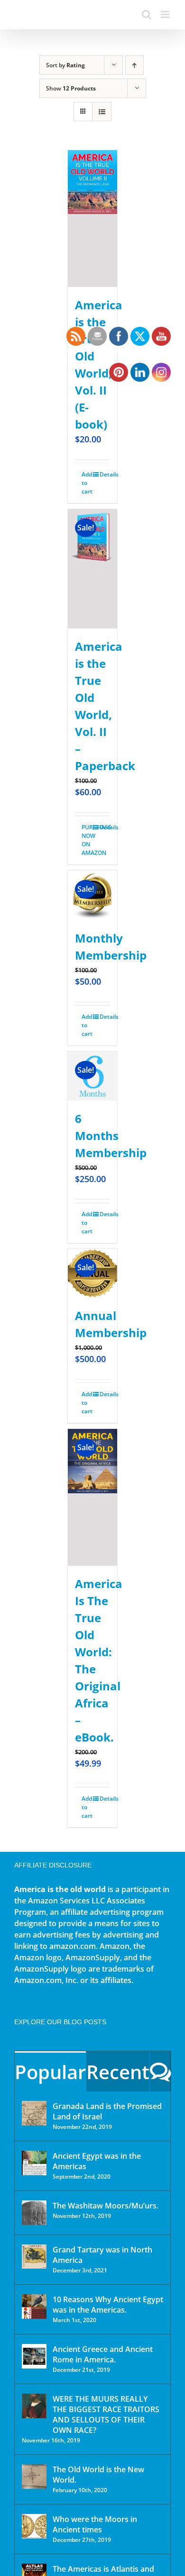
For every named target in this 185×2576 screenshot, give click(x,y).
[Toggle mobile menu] (166, 14)
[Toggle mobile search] (147, 14)
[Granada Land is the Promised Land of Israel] (34, 2113)
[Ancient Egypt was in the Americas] (34, 2163)
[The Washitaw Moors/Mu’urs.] (34, 2213)
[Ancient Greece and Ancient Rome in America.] (34, 2356)
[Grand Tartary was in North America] (34, 2257)
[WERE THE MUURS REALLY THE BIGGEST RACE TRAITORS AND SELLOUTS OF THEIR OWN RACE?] (34, 2406)
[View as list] (102, 112)
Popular (50, 2072)
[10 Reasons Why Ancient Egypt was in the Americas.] (34, 2307)
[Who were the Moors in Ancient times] (34, 2526)
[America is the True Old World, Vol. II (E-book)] (93, 219)
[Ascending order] (134, 65)
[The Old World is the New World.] (34, 2477)
